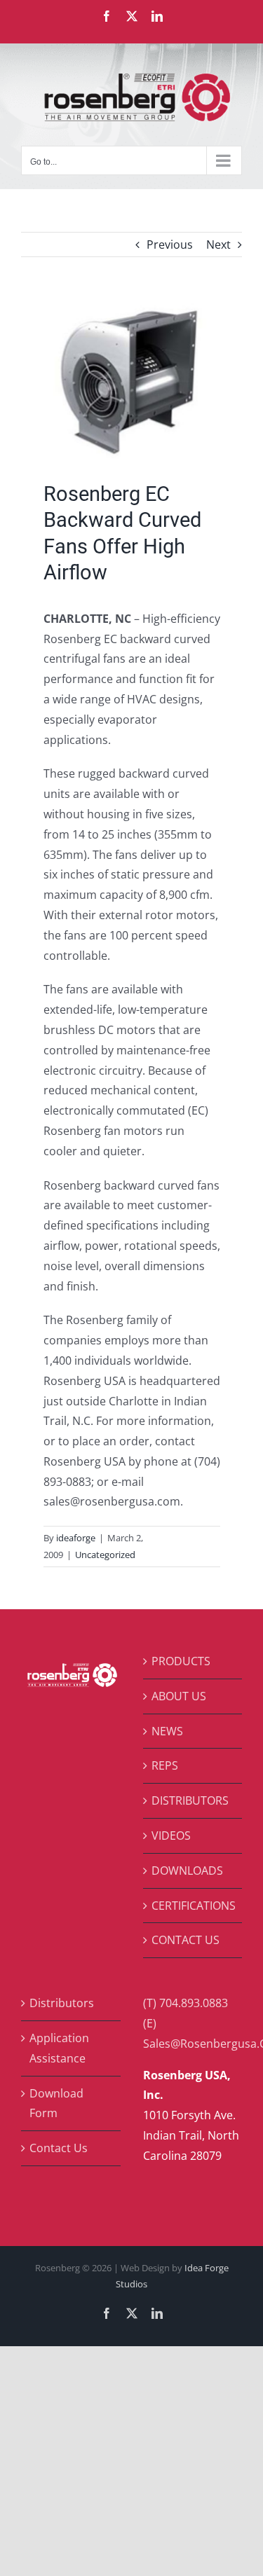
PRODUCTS (181, 1661)
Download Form (56, 2103)
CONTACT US (186, 1940)
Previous (170, 244)
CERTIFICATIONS (194, 1906)
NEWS (167, 1731)
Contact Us (59, 2148)
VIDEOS (171, 1835)
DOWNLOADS (187, 1871)
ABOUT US (179, 1696)
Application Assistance (59, 2048)
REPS (165, 1765)
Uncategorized (105, 1555)
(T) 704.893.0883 (186, 2003)
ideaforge (76, 1538)
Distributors (62, 2003)
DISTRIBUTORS (190, 1800)
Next (218, 244)
